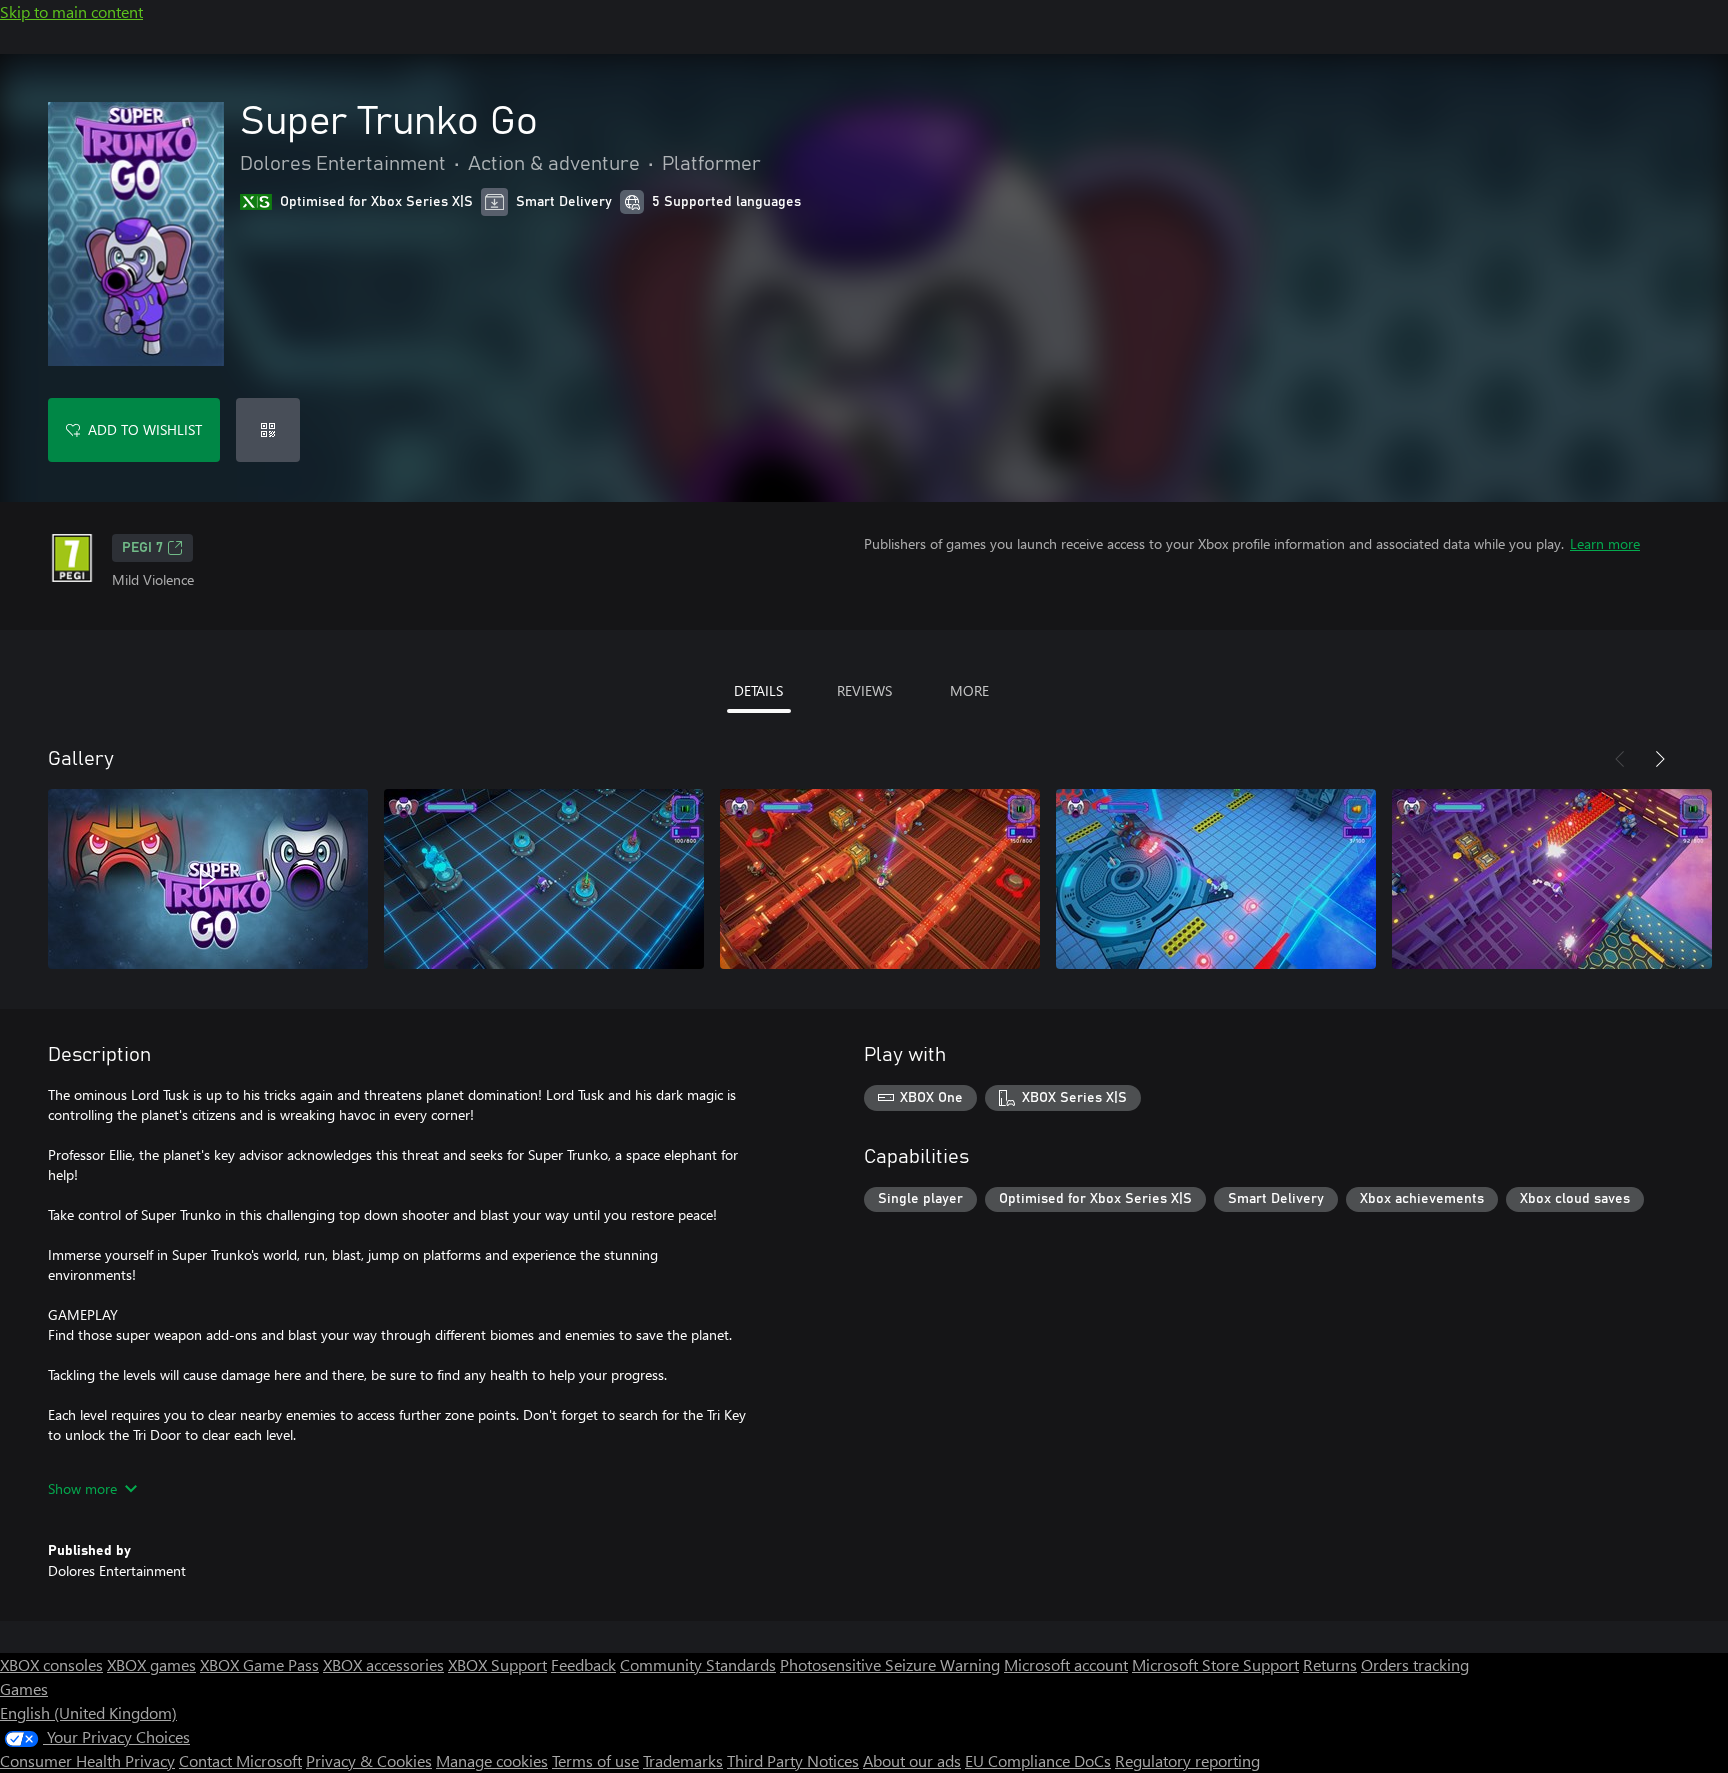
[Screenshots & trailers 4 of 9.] (1216, 879)
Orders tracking (1415, 1664)
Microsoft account (1066, 1664)
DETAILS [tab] (758, 690)
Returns (1330, 1664)
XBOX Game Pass (259, 1664)
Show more (82, 1488)
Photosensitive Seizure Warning (890, 1664)
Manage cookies (492, 1760)
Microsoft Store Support (1215, 1664)
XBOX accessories (383, 1664)
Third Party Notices (793, 1760)
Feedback (583, 1664)
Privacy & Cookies (369, 1760)
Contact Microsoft (240, 1760)
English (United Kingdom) (88, 1712)
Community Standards (698, 1664)
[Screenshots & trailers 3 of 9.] (880, 879)
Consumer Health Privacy (87, 1760)
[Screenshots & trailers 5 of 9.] (1552, 879)
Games (24, 1688)
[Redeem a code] (268, 430)
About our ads (912, 1760)
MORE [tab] (969, 690)
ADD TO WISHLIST (145, 429)
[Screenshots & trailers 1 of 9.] (208, 879)
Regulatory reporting (1187, 1760)
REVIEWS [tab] (864, 690)
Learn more (1605, 543)
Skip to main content (71, 11)
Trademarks (683, 1760)
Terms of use (595, 1760)
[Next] (1660, 759)
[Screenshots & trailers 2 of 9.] (544, 879)
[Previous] (1620, 759)
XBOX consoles (51, 1664)
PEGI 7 (142, 548)
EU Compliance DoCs (1038, 1760)
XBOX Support (497, 1664)
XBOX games (151, 1664)
